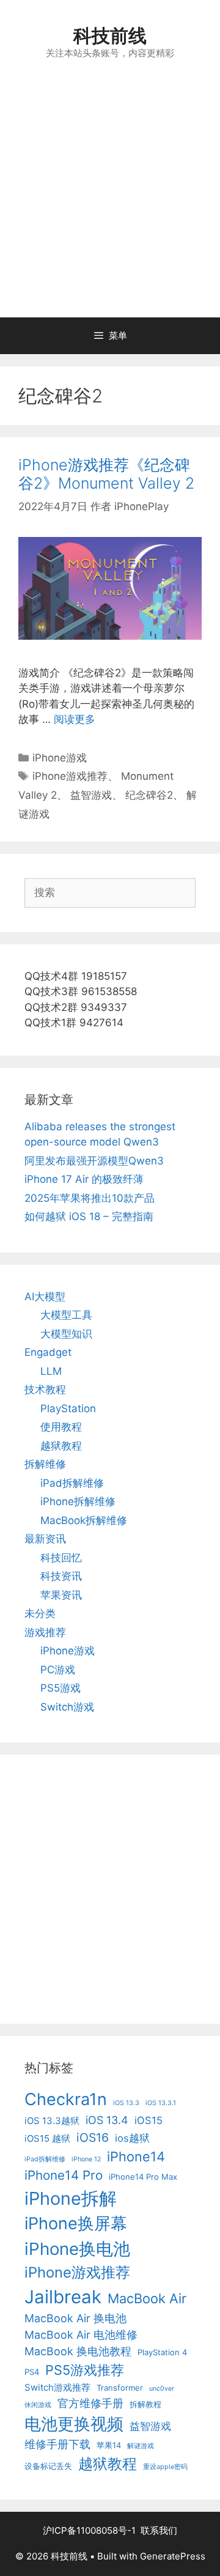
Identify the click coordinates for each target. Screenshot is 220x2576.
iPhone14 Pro (64, 2175)
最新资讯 (45, 1539)
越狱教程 (61, 1446)
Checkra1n (66, 2099)
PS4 (32, 2372)
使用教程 (61, 1427)
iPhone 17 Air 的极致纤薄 (84, 1179)
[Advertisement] (110, 201)
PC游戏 (58, 1670)
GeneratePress (173, 2556)
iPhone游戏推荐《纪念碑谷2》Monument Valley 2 (106, 474)
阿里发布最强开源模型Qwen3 (94, 1161)
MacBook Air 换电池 (75, 2318)
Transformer (120, 2388)
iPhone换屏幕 (76, 2223)
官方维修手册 (90, 2403)
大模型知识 (66, 1334)
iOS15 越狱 (47, 2138)
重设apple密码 (165, 2467)
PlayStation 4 (162, 2352)
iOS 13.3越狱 (52, 2121)
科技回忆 (61, 1558)
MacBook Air (147, 2298)
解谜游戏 (141, 2446)
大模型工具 (66, 1315)
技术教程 (45, 1390)
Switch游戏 (67, 1707)
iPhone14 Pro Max (143, 2177)
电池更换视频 (74, 2424)
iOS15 (148, 2120)
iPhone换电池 (77, 2249)
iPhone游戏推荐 (70, 776)
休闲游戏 (38, 2405)
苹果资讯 (61, 1595)
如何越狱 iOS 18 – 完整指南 (89, 1216)
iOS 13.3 (126, 2103)
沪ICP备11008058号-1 (89, 2530)
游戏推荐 (45, 1632)
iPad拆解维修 (72, 1483)
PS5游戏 (61, 1688)
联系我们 (159, 2530)
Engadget (48, 1352)
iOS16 (93, 2137)
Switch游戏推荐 (57, 2387)
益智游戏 (91, 795)
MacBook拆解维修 (84, 1520)
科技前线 (110, 35)
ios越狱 (132, 2138)
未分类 (40, 1613)
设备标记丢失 (48, 2466)
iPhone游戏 (60, 758)
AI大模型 (45, 1297)
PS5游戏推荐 (85, 2370)
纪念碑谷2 (149, 795)
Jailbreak (63, 2297)
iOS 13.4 (107, 2120)
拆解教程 (145, 2404)
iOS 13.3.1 (161, 2103)
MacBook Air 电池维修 (81, 2335)
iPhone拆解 (71, 2198)
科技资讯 (61, 1576)
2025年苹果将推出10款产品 (90, 1198)
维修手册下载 (57, 2444)
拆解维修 (45, 1464)
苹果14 (109, 2445)
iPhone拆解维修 (78, 1501)
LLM (51, 1371)
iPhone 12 (86, 2159)
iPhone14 (136, 2156)
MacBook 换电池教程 (78, 2351)
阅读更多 (75, 719)
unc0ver (162, 2389)
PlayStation (68, 1408)
